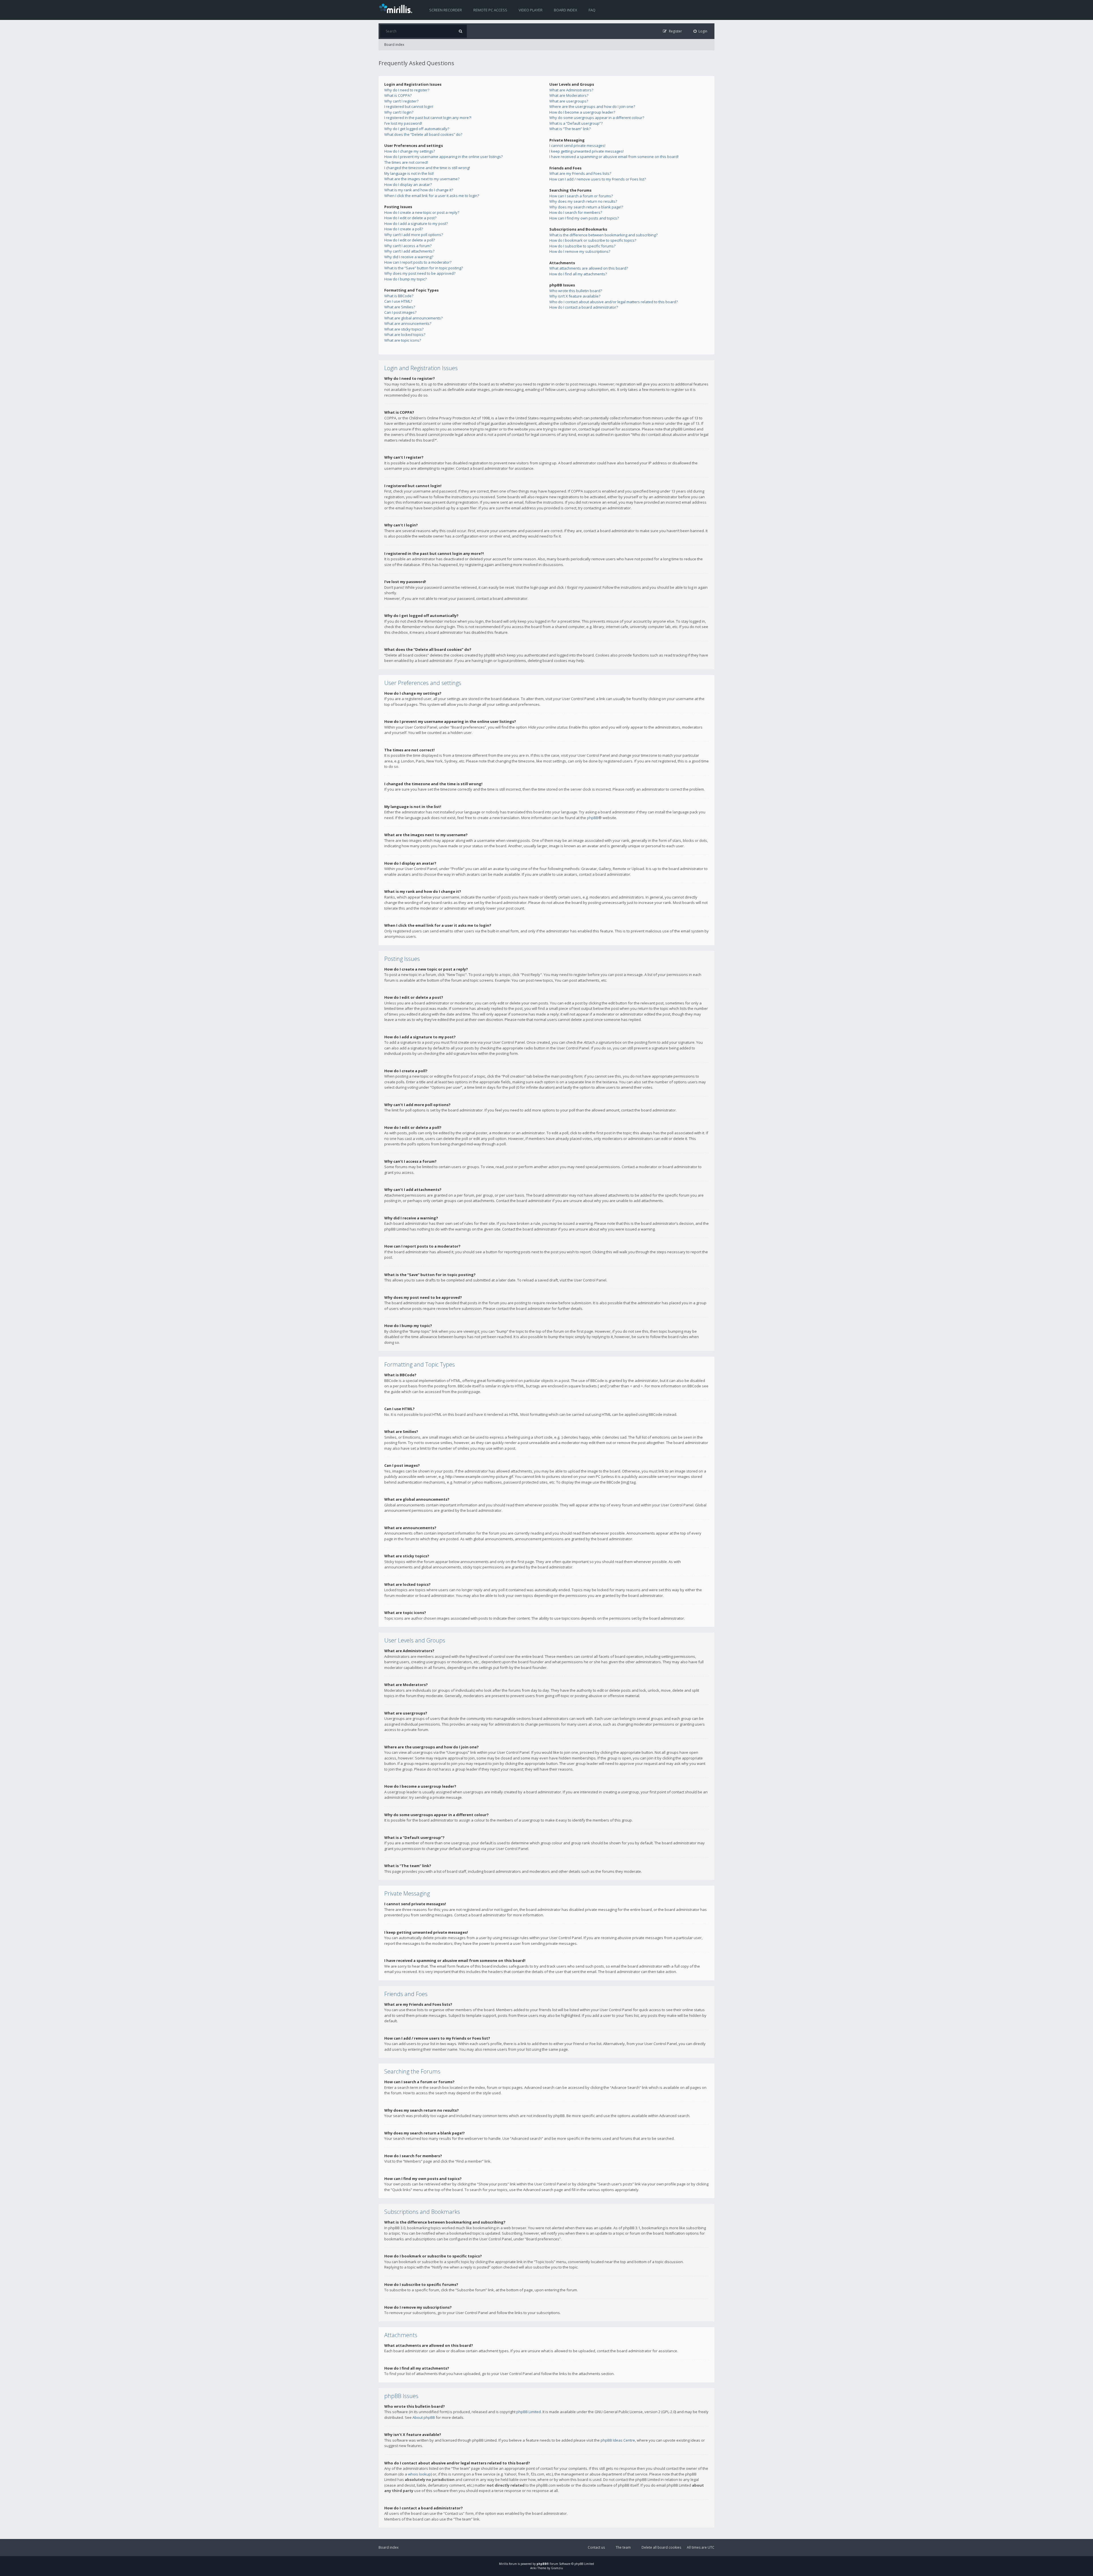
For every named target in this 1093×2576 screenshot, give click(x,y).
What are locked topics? (405, 335)
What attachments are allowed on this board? (589, 268)
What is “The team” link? (570, 129)
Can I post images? (400, 312)
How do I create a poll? (404, 229)
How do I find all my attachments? (578, 274)
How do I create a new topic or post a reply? (422, 212)
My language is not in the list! (409, 173)
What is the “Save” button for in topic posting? (424, 268)
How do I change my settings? (410, 151)
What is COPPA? (398, 95)
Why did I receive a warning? (409, 257)
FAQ (592, 10)
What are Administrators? (571, 90)
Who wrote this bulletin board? (576, 291)
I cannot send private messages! (577, 145)
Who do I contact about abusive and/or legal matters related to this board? (614, 302)
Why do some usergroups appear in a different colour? (597, 118)
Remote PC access (490, 10)
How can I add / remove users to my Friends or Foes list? (598, 179)
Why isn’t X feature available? (575, 296)
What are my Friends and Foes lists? (580, 173)
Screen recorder (446, 10)
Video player (531, 10)
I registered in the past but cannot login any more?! (428, 118)
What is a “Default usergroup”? (576, 123)
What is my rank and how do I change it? (419, 190)
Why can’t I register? (401, 101)
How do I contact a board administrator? (584, 307)
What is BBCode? (399, 296)
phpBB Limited (529, 2412)
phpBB (593, 818)
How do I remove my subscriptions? (580, 251)
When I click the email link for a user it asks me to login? (432, 196)
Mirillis (504, 2564)
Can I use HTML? (398, 301)
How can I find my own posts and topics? (584, 218)
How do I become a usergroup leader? (582, 112)
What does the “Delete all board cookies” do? (423, 134)
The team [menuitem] (623, 2547)
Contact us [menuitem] (596, 2547)
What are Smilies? (400, 307)
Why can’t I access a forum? (408, 246)
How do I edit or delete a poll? (410, 240)
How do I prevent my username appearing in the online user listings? (443, 157)
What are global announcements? (413, 318)
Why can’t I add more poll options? (414, 235)
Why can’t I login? (399, 112)
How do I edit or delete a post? (410, 218)
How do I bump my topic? (405, 279)
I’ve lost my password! (403, 123)
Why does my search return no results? (583, 201)
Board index (566, 10)
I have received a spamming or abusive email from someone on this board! (614, 157)
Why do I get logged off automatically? (417, 129)
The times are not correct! (406, 162)
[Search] (460, 31)
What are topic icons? (403, 340)
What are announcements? (408, 323)
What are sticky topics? (404, 329)
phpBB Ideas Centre (618, 2440)
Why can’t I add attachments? (409, 251)
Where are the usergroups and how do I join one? (592, 106)
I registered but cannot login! (409, 106)
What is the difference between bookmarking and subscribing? (603, 235)
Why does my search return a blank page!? (586, 207)
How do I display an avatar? (408, 184)
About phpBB (424, 2417)
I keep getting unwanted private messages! (586, 151)
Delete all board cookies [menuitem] (661, 2547)
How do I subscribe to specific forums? (582, 246)
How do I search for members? (576, 212)
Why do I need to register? (407, 90)
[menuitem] (700, 31)
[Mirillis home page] (397, 8)
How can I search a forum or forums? (581, 196)
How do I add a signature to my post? (416, 223)
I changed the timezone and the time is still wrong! (427, 168)
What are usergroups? (569, 101)
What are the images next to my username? (422, 179)
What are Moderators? (569, 95)
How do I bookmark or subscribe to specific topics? (593, 240)
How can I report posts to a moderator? (418, 262)
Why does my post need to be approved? (420, 273)
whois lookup (419, 2474)
